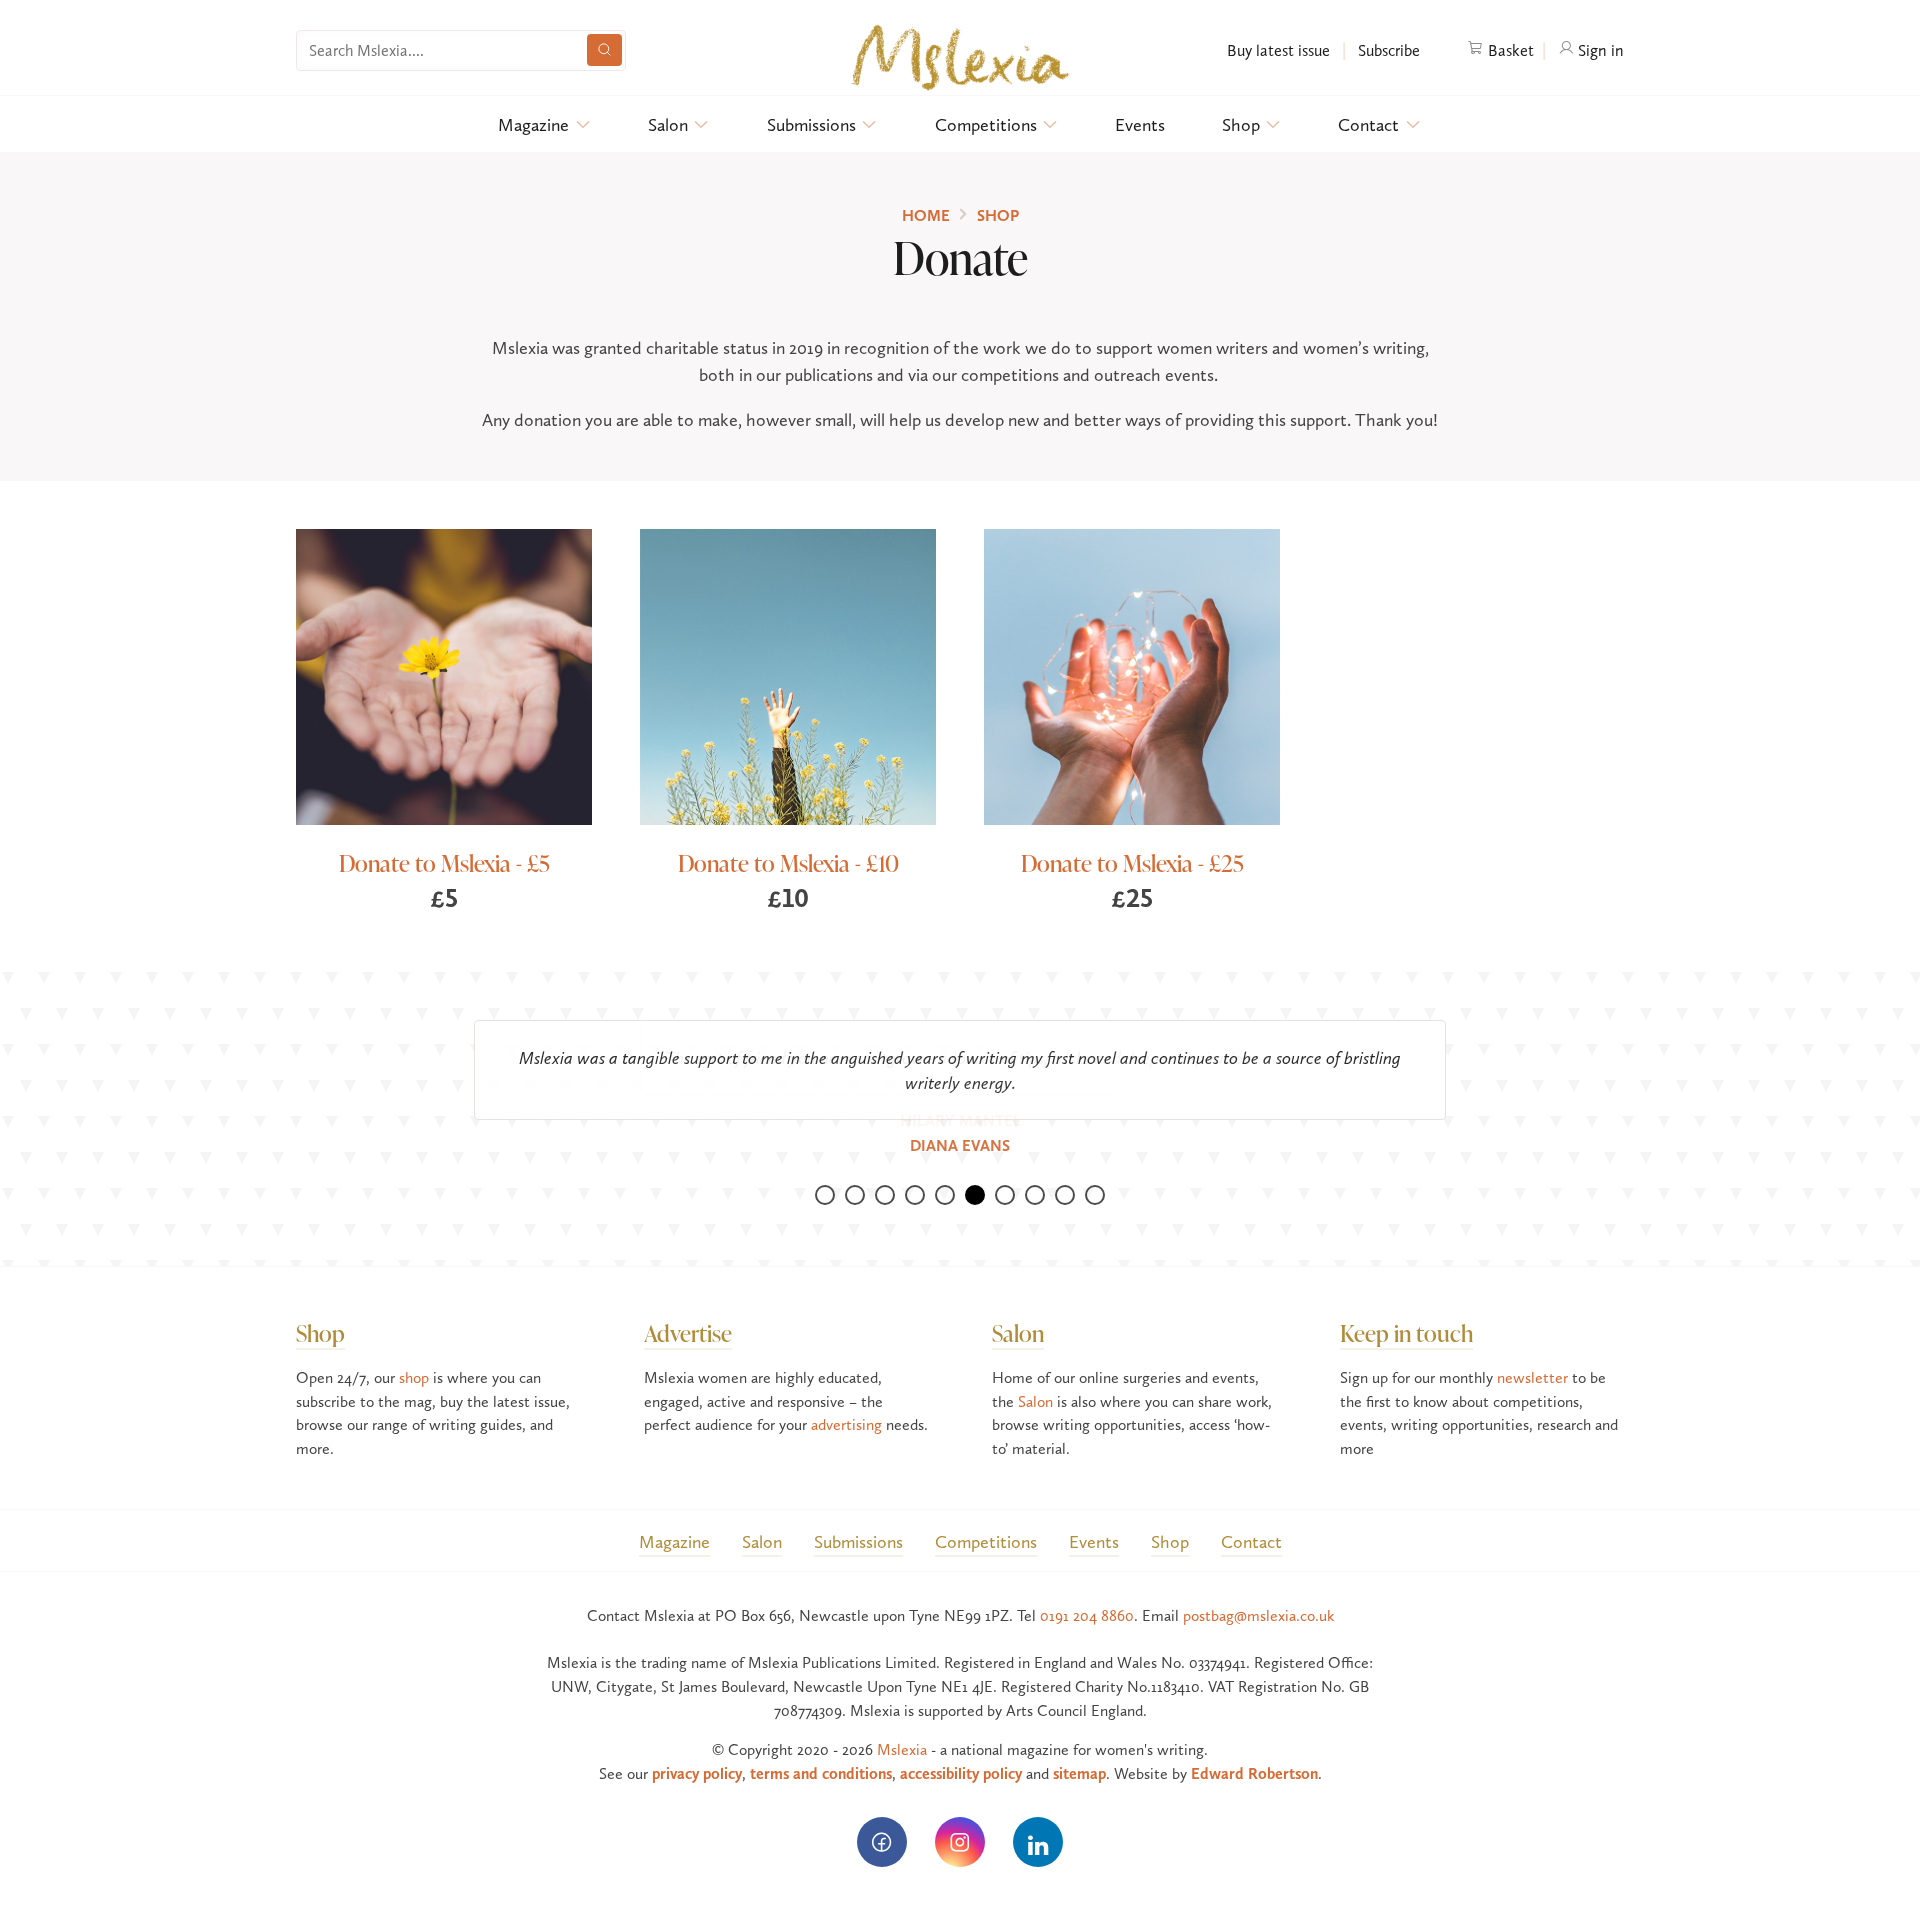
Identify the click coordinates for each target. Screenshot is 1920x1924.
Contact (1368, 124)
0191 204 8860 (1087, 1590)
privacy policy (697, 1748)
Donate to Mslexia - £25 (1132, 862)
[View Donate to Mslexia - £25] (1132, 677)
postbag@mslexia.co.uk (1258, 1590)
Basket (1509, 50)
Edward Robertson (1254, 1748)
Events (1140, 124)
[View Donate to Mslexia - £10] (788, 677)
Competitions (986, 124)
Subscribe (1387, 50)
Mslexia (902, 1724)
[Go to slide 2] (855, 1170)
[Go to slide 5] (945, 1170)
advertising (846, 1399)
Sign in (1599, 50)
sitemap (1079, 1748)
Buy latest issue (1278, 50)
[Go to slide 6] (975, 1170)
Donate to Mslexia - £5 (444, 862)
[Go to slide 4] (915, 1170)
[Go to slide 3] (885, 1170)
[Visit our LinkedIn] (1038, 1817)
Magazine (533, 124)
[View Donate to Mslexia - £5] (444, 677)
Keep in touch (1406, 1307)
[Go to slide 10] (1095, 1170)
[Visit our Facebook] (882, 1817)
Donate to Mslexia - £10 (788, 862)
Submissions (811, 124)
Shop (1241, 124)
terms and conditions (821, 1748)
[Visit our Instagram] (960, 1817)
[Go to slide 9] (1065, 1170)
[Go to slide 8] (1035, 1170)
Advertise (688, 1307)
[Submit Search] (604, 50)
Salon (668, 124)
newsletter (1532, 1352)
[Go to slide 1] (825, 1170)
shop (414, 1352)
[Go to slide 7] (1005, 1170)
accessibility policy (961, 1748)
